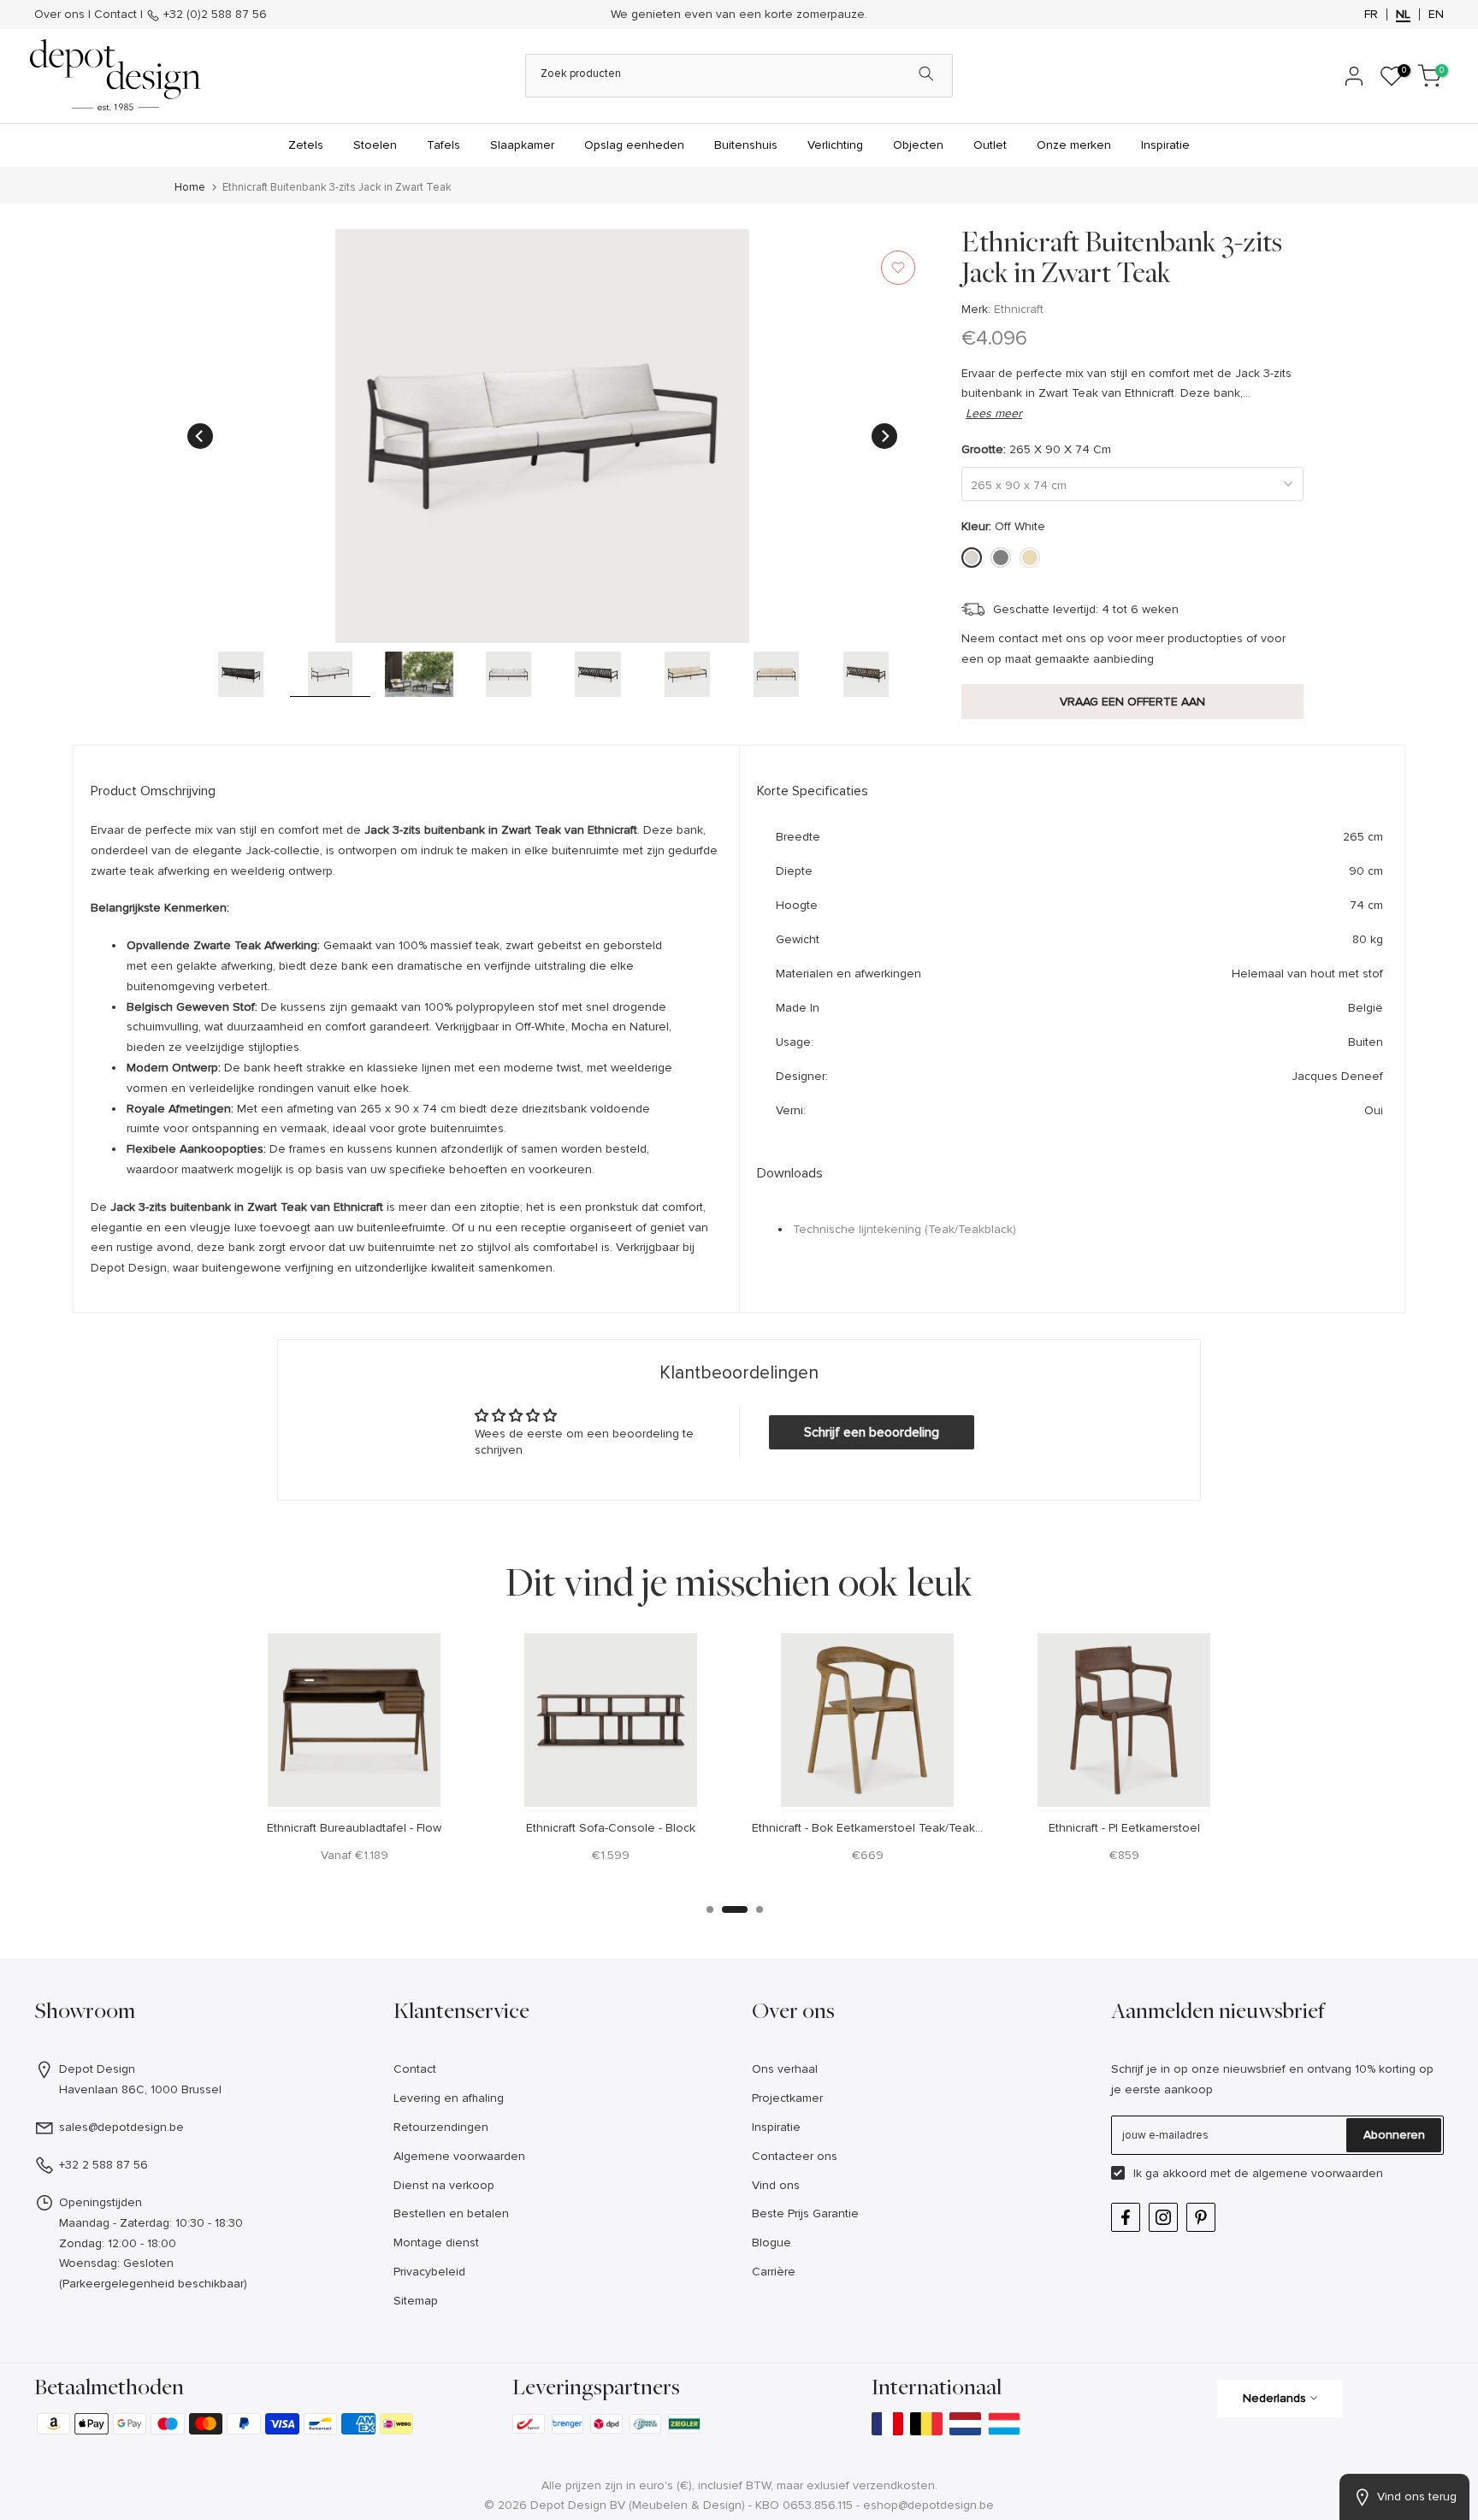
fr (1371, 15)
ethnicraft (1019, 309)
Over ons (59, 14)
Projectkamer (787, 2098)
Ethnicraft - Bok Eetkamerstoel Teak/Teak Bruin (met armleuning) (926, 1828)
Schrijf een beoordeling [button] (872, 1432)
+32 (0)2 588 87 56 (213, 14)
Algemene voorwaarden (459, 2156)
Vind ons (776, 2185)
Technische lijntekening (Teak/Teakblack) (905, 1229)
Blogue (772, 2243)
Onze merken (1074, 145)
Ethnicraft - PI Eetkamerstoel (1124, 1828)
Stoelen (375, 145)
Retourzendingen (441, 2127)
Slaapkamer (522, 145)
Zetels (306, 145)
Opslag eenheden (634, 145)
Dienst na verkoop (444, 2185)
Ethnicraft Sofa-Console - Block (611, 1828)
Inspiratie (1165, 145)
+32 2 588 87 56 (103, 2165)
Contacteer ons (795, 2156)
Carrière (774, 2272)
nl (1403, 15)
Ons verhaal (785, 2069)
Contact (115, 14)
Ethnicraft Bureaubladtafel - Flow (354, 1828)
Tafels (443, 145)
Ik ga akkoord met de (1258, 2173)
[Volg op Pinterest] (1201, 2217)
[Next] (884, 436)
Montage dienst (436, 2243)
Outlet (990, 145)
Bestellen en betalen (451, 2213)
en (1436, 15)
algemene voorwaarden (1318, 2173)
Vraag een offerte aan (1132, 702)
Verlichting (835, 145)
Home (190, 188)
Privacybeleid (429, 2272)
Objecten (918, 145)
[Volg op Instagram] (1163, 2217)
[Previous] (200, 436)
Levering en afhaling (449, 2098)
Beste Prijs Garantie (805, 2213)
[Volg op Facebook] (1126, 2217)
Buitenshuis (746, 145)
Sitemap (416, 2301)
